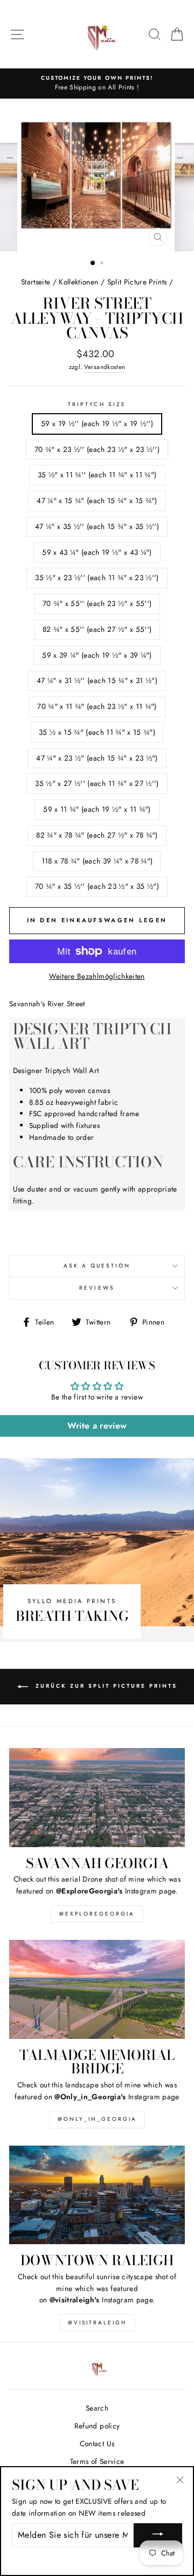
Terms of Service (97, 2461)
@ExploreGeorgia (97, 1914)
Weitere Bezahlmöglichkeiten (97, 976)
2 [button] (103, 264)
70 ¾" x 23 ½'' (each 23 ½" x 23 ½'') (97, 449)
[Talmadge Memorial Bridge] (97, 1989)
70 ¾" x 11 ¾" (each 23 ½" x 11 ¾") (97, 706)
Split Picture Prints (137, 282)
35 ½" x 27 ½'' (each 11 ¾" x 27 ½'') (97, 783)
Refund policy (97, 2426)
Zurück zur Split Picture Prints (105, 1686)
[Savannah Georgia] (97, 1797)
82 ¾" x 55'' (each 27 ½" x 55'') (97, 629)
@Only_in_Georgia (97, 2119)
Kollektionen (78, 282)
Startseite (36, 282)
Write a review (97, 1426)
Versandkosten (105, 367)
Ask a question (97, 1266)
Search (97, 2408)
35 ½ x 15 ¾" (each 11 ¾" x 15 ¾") (97, 732)
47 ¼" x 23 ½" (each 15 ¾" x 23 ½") (97, 758)
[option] (97, 175)
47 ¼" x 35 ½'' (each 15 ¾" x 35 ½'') (97, 526)
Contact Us (97, 2443)
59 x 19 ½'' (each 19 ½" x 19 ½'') (97, 423)
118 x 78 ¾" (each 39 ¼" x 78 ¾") (97, 861)
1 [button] (93, 263)
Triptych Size (97, 404)
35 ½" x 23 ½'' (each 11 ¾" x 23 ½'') (97, 577)
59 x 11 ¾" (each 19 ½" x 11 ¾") (97, 809)
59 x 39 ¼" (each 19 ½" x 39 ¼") (97, 655)
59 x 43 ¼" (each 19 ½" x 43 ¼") (97, 552)
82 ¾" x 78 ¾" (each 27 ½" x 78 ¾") (97, 835)
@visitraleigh (97, 2323)
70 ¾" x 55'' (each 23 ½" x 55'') (97, 603)
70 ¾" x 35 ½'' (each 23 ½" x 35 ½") (97, 886)
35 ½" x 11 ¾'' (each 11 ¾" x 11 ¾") (97, 475)
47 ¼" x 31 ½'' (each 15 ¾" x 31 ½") (97, 680)
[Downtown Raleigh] (97, 2195)
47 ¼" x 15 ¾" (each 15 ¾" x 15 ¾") (97, 500)
